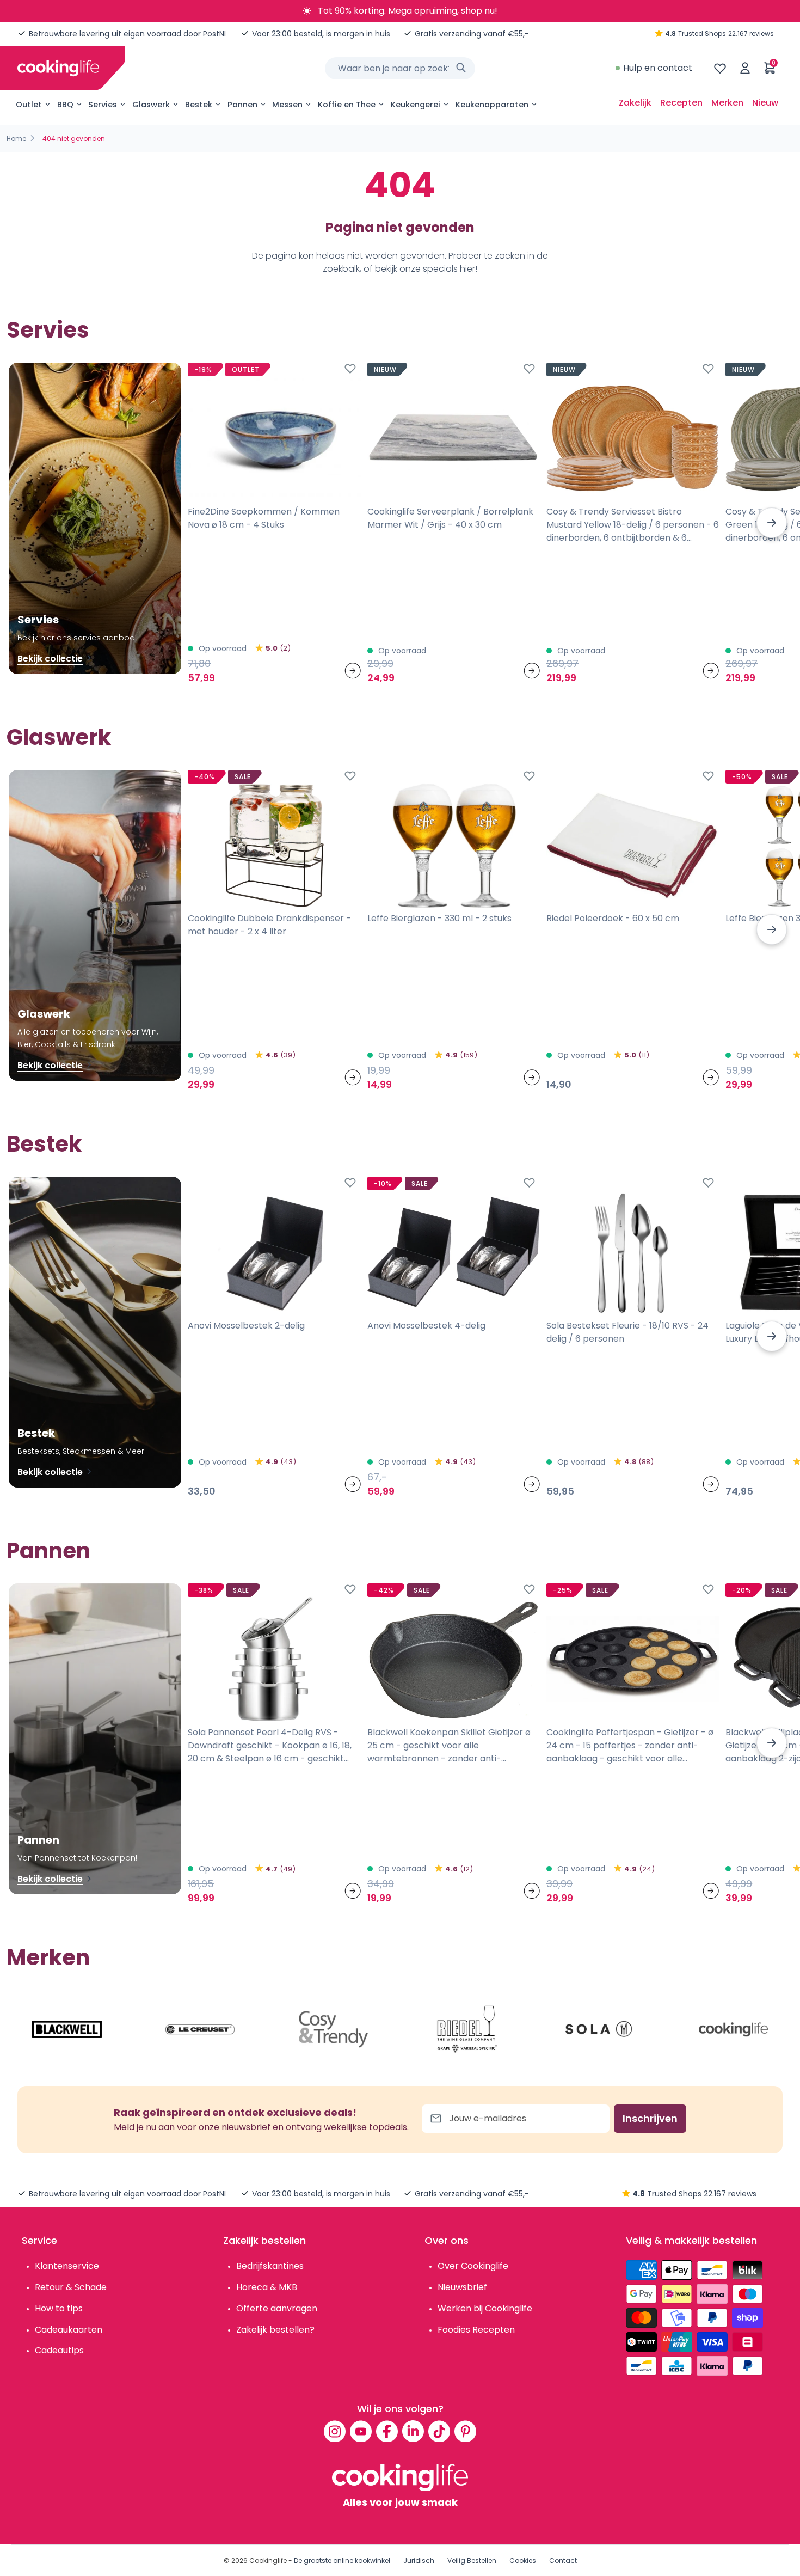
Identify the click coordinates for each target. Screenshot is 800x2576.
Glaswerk (151, 105)
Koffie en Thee (347, 105)
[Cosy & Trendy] (334, 2029)
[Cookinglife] (58, 68)
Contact (563, 2560)
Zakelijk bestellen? (275, 2330)
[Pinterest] (465, 2431)
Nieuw (765, 103)
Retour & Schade (71, 2287)
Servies (103, 105)
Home (16, 139)
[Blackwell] (67, 2029)
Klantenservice (67, 2266)
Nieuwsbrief (462, 2287)
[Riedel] (467, 2029)
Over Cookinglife (473, 2266)
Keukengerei (416, 105)
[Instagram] (335, 2431)
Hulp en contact (658, 68)
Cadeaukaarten (69, 2330)
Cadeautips (59, 2350)
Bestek (199, 105)
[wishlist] (720, 68)
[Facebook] (387, 2431)
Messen (287, 105)
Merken (727, 103)
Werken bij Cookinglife (485, 2308)
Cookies (523, 2560)
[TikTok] (439, 2431)
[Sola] (600, 2029)
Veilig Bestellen (472, 2560)
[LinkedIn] (413, 2431)
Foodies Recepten (476, 2330)
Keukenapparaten (492, 105)
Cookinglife (268, 2560)
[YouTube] (361, 2431)
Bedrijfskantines (270, 2266)
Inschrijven (650, 2118)
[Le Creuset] (200, 2029)
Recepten (681, 103)
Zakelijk (635, 103)
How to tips (59, 2308)
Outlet (29, 105)
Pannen (242, 105)
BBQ (65, 105)
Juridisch (419, 2560)
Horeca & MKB (267, 2287)
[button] (772, 523)
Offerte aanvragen (277, 2308)
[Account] (745, 68)
